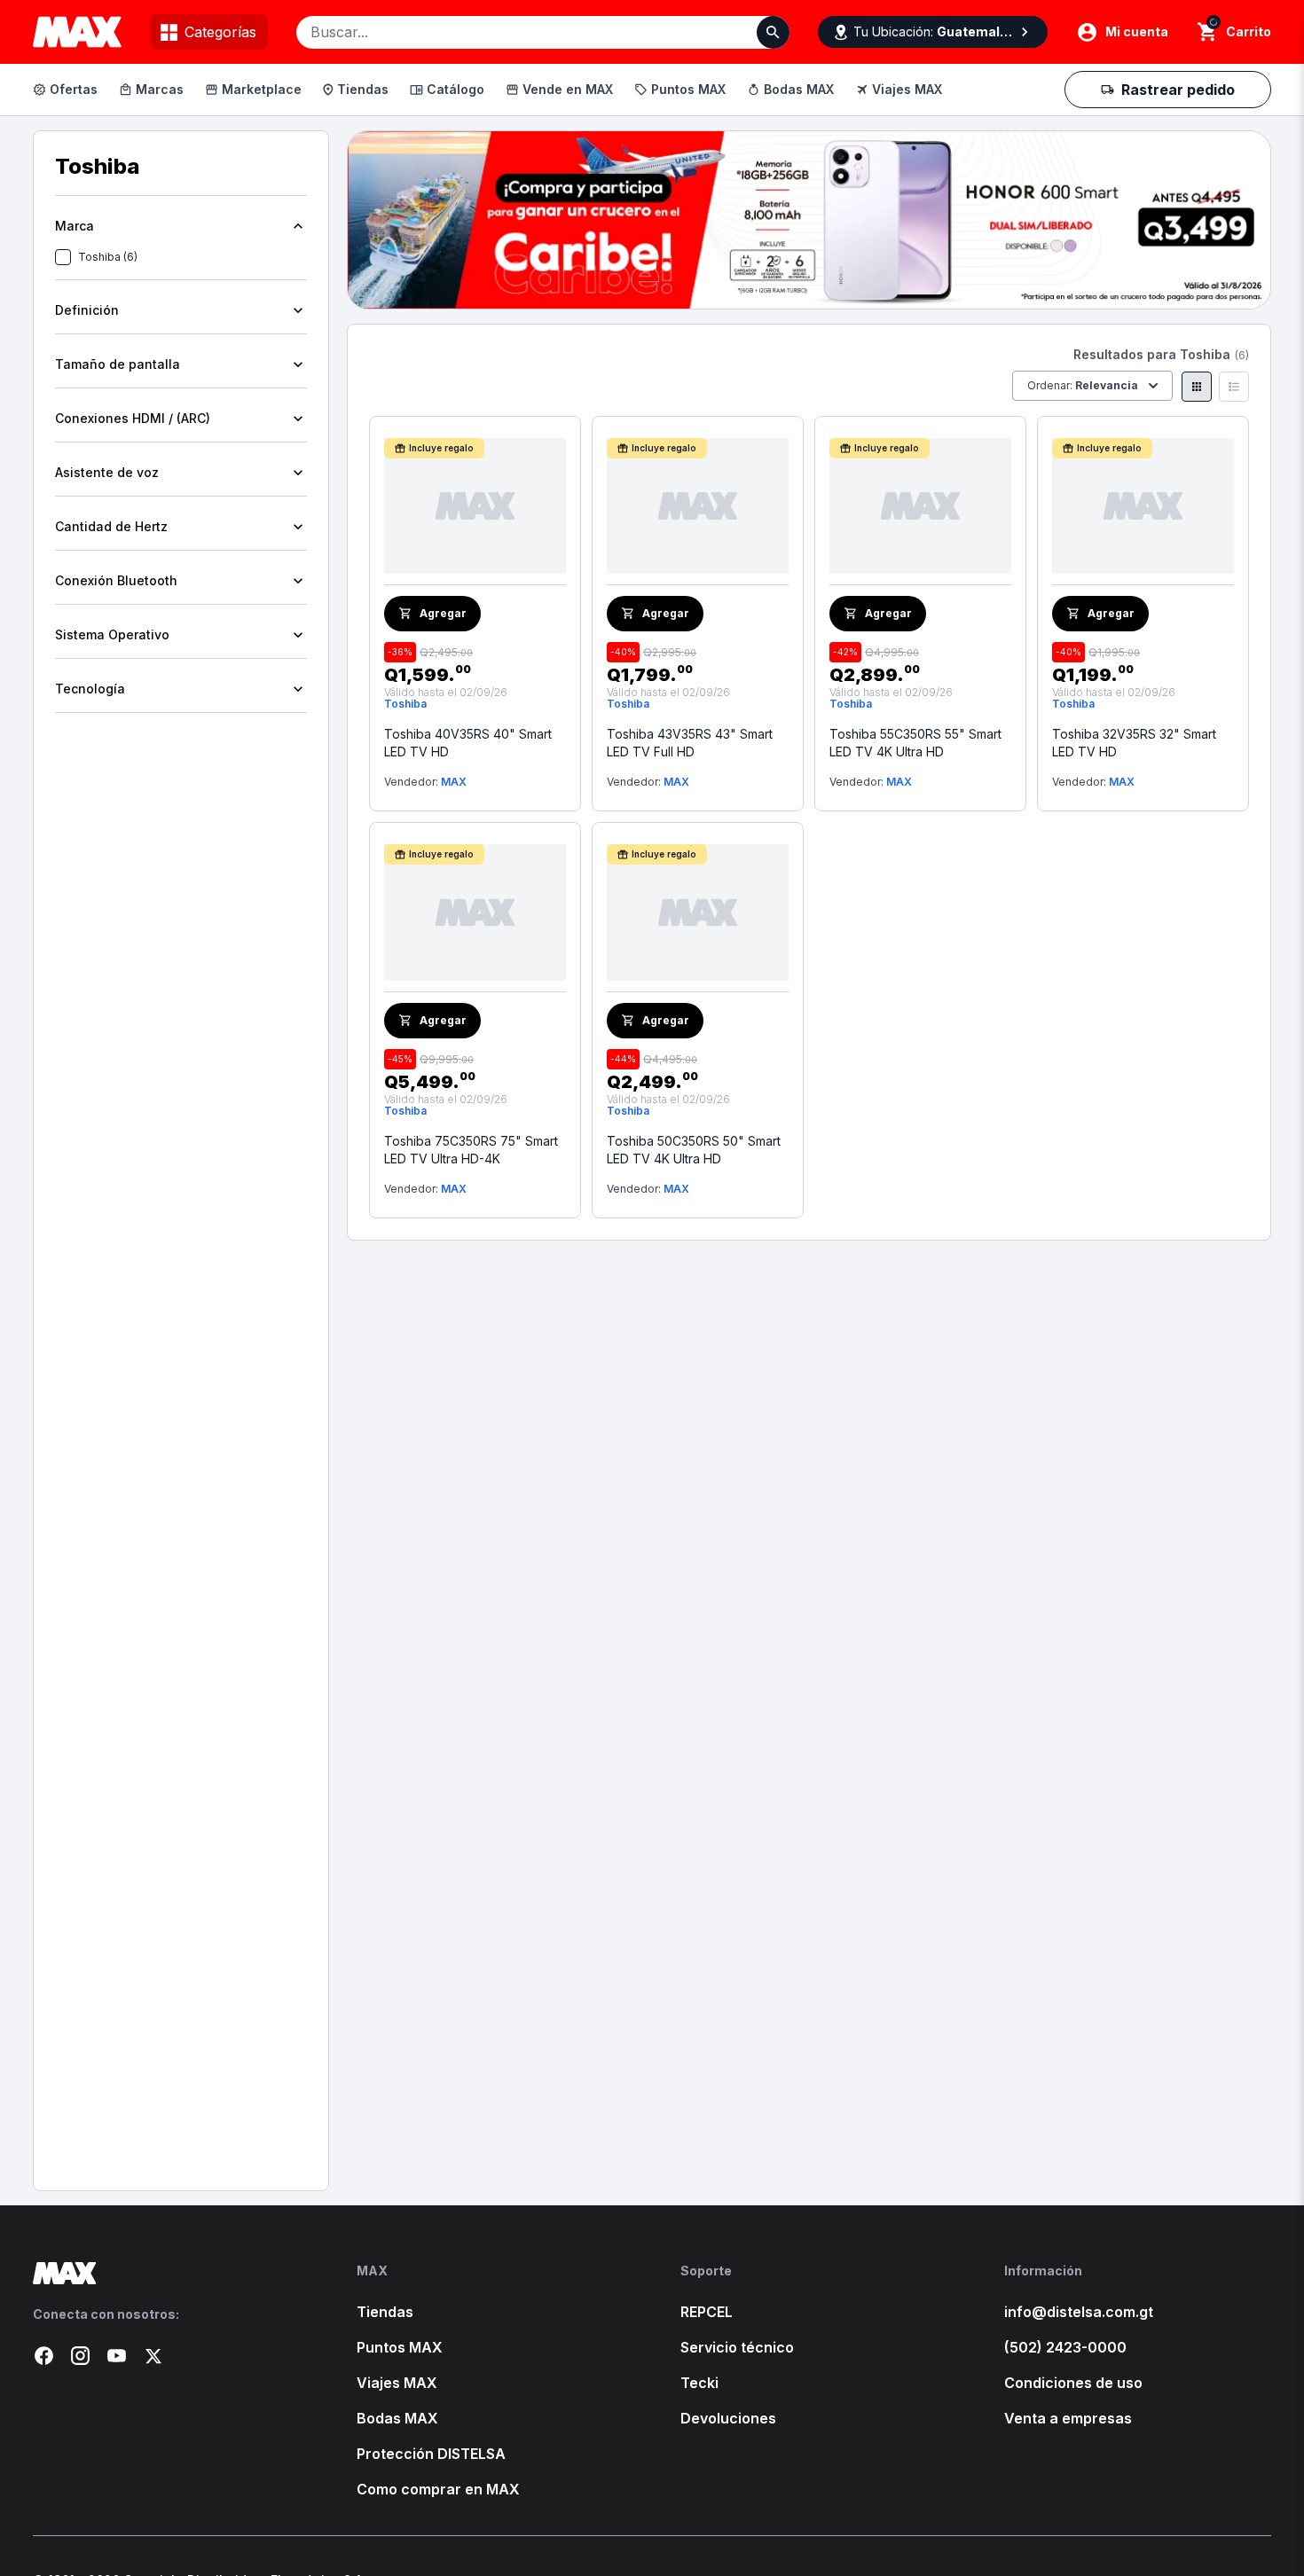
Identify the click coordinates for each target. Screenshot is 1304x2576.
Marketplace (262, 89)
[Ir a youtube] (117, 2356)
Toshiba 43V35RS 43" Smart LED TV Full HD (690, 743)
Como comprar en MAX (438, 2489)
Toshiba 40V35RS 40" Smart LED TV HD (468, 743)
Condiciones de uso (1073, 2383)
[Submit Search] (773, 32)
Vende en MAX (568, 89)
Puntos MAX (688, 89)
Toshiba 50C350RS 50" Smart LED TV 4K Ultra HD (694, 1150)
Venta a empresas (1068, 2418)
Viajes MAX (907, 89)
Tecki (699, 2383)
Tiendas (363, 89)
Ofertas (74, 89)
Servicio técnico (737, 2347)
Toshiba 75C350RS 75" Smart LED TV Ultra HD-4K (471, 1150)
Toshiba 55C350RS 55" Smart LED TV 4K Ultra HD (915, 743)
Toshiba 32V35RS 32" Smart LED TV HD (1134, 743)
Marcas (160, 89)
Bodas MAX (799, 89)
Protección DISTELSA (431, 2454)
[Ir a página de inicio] (166, 2273)
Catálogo (456, 89)
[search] (1208, 32)
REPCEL (707, 2312)
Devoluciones (728, 2418)
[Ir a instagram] (80, 2356)
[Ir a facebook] (44, 2356)
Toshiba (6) (108, 257)
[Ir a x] (153, 2356)
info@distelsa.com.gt (1079, 2312)
